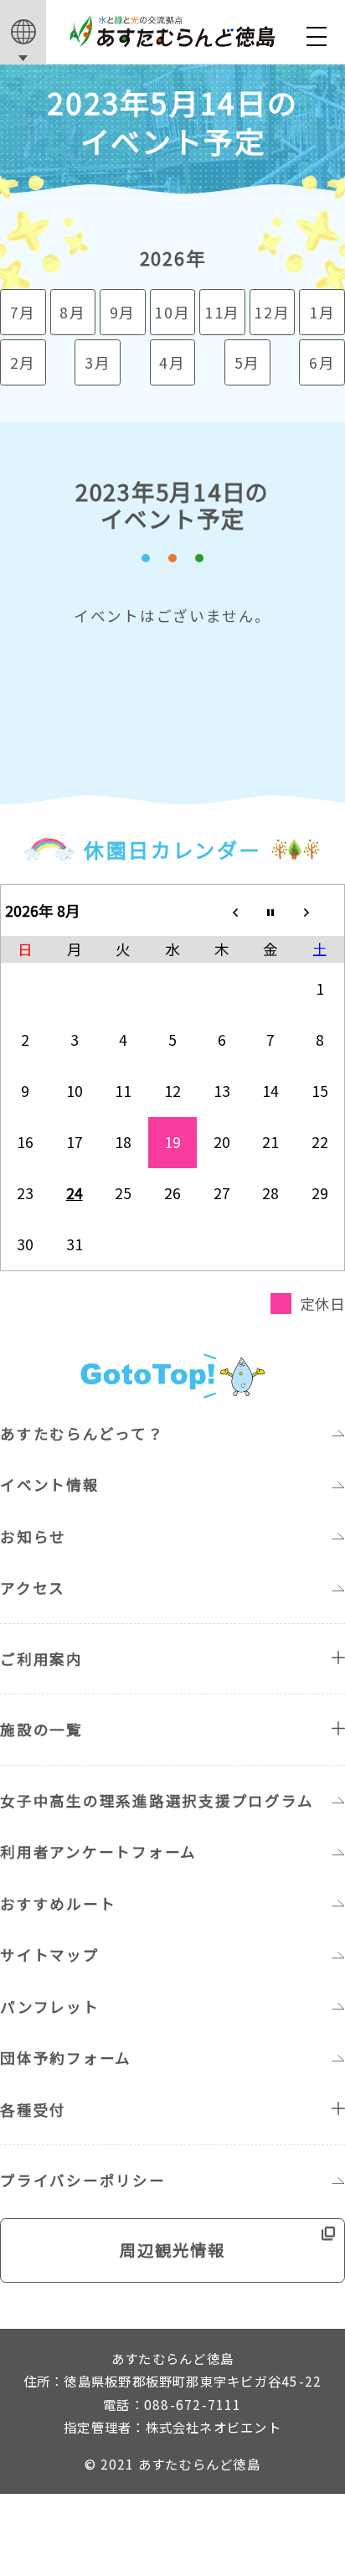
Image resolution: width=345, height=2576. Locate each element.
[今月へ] (271, 911)
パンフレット (50, 2007)
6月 (322, 362)
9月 (123, 312)
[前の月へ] (221, 911)
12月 (272, 312)
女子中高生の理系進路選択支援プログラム (157, 1800)
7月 (23, 312)
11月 (222, 312)
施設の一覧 (41, 1729)
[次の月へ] (320, 911)
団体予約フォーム (66, 2058)
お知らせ (33, 1536)
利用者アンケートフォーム (98, 1852)
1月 (322, 312)
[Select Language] (23, 32)
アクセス (33, 1588)
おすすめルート (58, 1904)
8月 (73, 312)
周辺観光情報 (172, 2250)
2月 (23, 362)
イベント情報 (50, 1485)
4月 (172, 362)
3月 (98, 362)
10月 (172, 312)
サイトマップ (50, 1955)
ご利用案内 (41, 1659)
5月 (248, 362)
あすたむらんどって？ (82, 1433)
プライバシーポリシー (83, 2180)
